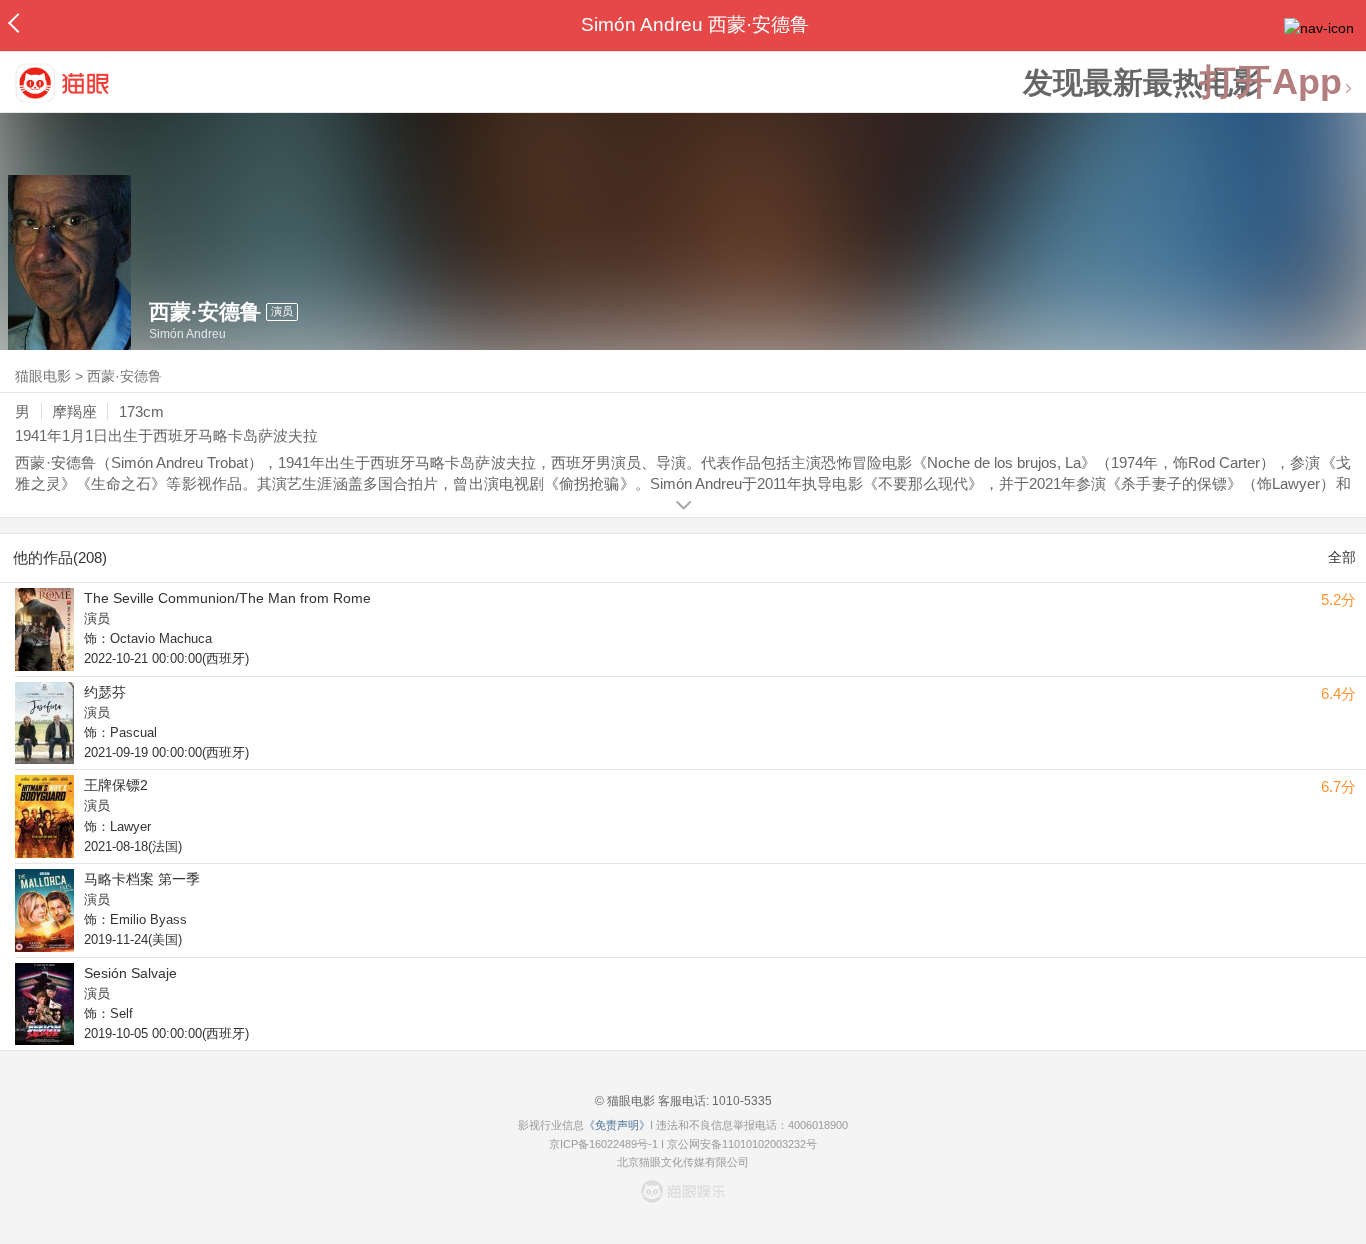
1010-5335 (740, 1101)
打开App (1271, 82)
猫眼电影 (43, 376)
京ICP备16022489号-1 (603, 1144)
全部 (1342, 557)
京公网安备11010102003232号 (742, 1144)
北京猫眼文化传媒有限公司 (683, 1162)
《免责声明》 (617, 1125)
